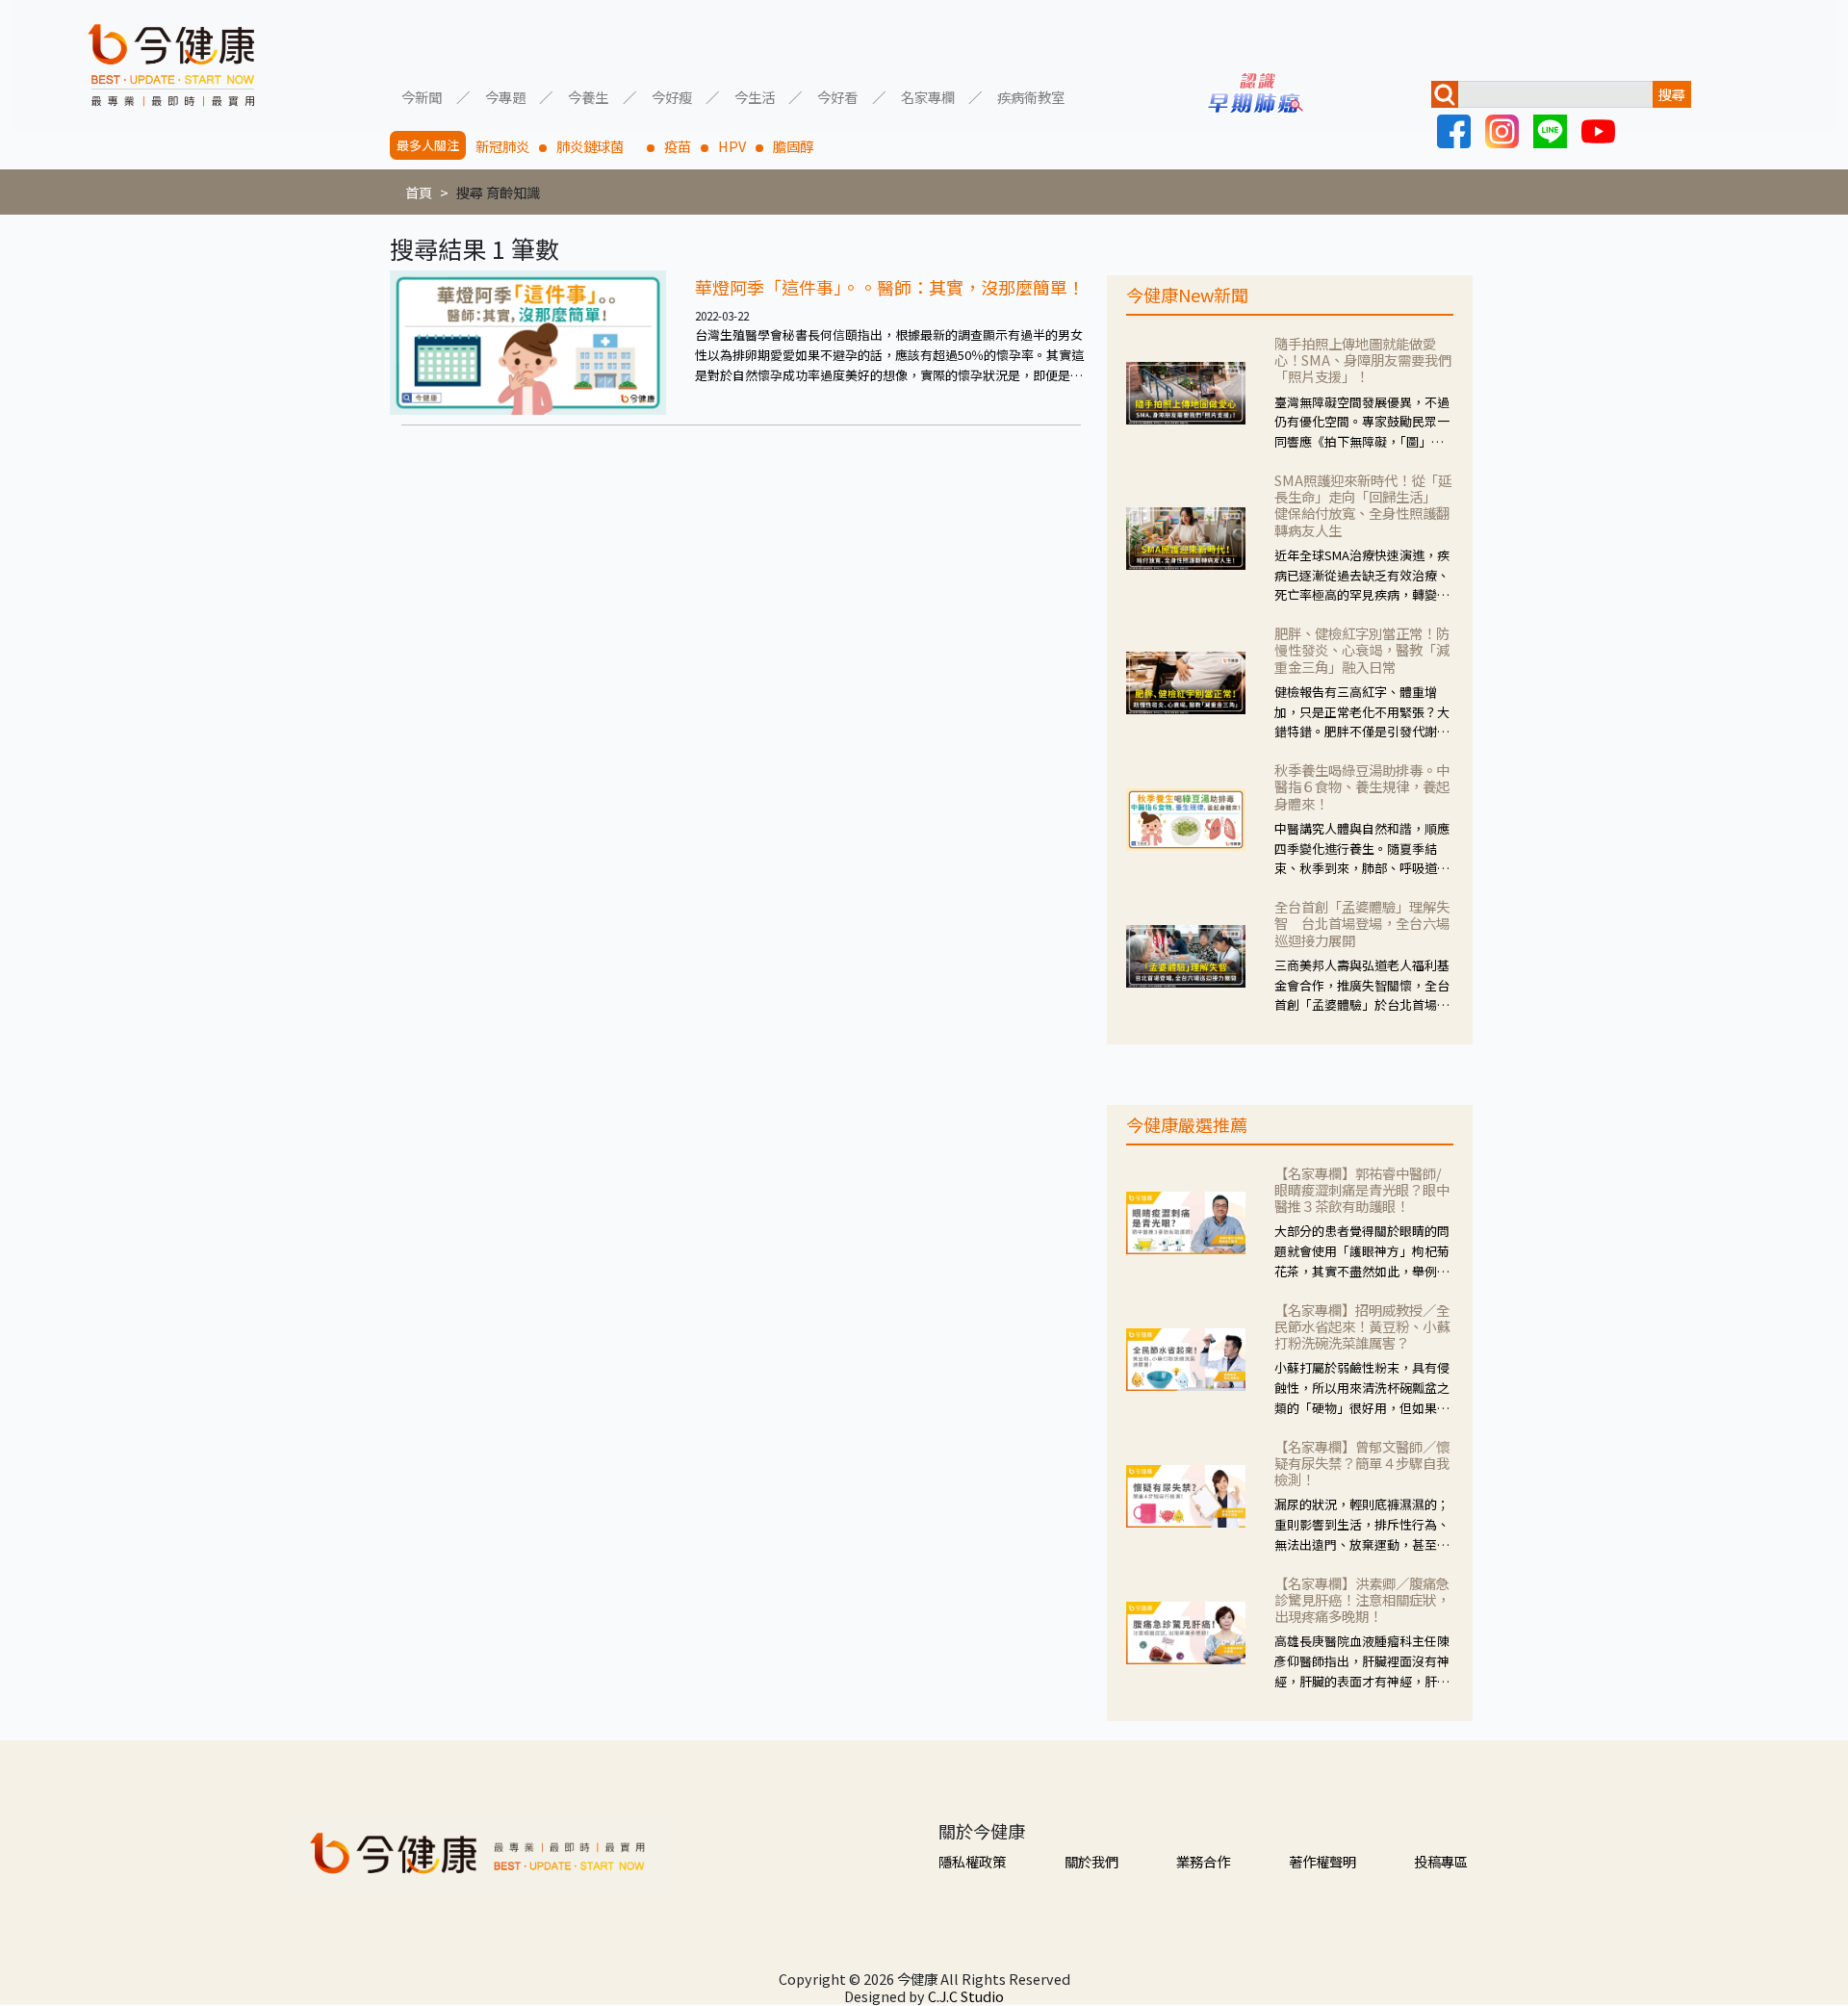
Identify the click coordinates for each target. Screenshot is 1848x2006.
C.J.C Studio (966, 1996)
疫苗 (678, 146)
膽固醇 (793, 146)
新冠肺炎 (502, 146)
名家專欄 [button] (928, 96)
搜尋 (1672, 94)
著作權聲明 (1322, 1861)
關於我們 (1091, 1861)
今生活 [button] (755, 96)
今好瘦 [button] (672, 96)
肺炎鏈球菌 (597, 146)
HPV (732, 146)
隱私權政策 (972, 1861)
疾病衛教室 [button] (1031, 96)
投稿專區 (1441, 1861)
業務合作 (1203, 1861)
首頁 (419, 192)
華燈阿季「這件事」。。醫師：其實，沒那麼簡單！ (890, 287)
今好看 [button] (837, 96)
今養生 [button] (588, 96)
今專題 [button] (505, 96)
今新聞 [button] (422, 96)
